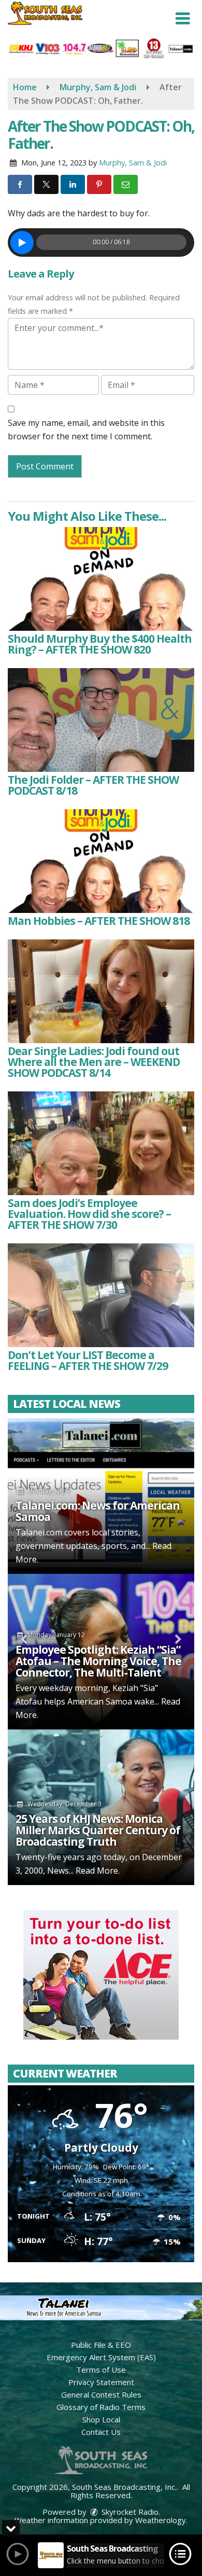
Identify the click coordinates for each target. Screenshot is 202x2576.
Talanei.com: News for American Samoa (98, 1511)
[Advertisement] (101, 1975)
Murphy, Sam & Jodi (133, 163)
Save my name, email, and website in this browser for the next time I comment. (86, 430)
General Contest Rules (101, 2394)
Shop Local (101, 2419)
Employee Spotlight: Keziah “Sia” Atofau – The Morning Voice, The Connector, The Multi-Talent (98, 1661)
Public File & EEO (101, 2345)
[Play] (22, 243)
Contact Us (101, 2432)
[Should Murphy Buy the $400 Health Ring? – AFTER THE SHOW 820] (101, 579)
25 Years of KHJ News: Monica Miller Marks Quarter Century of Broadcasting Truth (98, 1830)
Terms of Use (101, 2370)
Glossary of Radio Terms (101, 2407)
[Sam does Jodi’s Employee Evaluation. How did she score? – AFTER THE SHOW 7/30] (101, 1143)
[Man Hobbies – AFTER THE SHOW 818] (101, 861)
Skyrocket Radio (129, 2512)
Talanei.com (39, 1532)
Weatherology (161, 2520)
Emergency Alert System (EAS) (101, 2357)
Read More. (98, 1871)
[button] (183, 19)
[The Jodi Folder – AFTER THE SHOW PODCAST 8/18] (101, 720)
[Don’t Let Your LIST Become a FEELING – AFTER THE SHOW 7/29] (101, 1295)
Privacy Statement (101, 2382)
